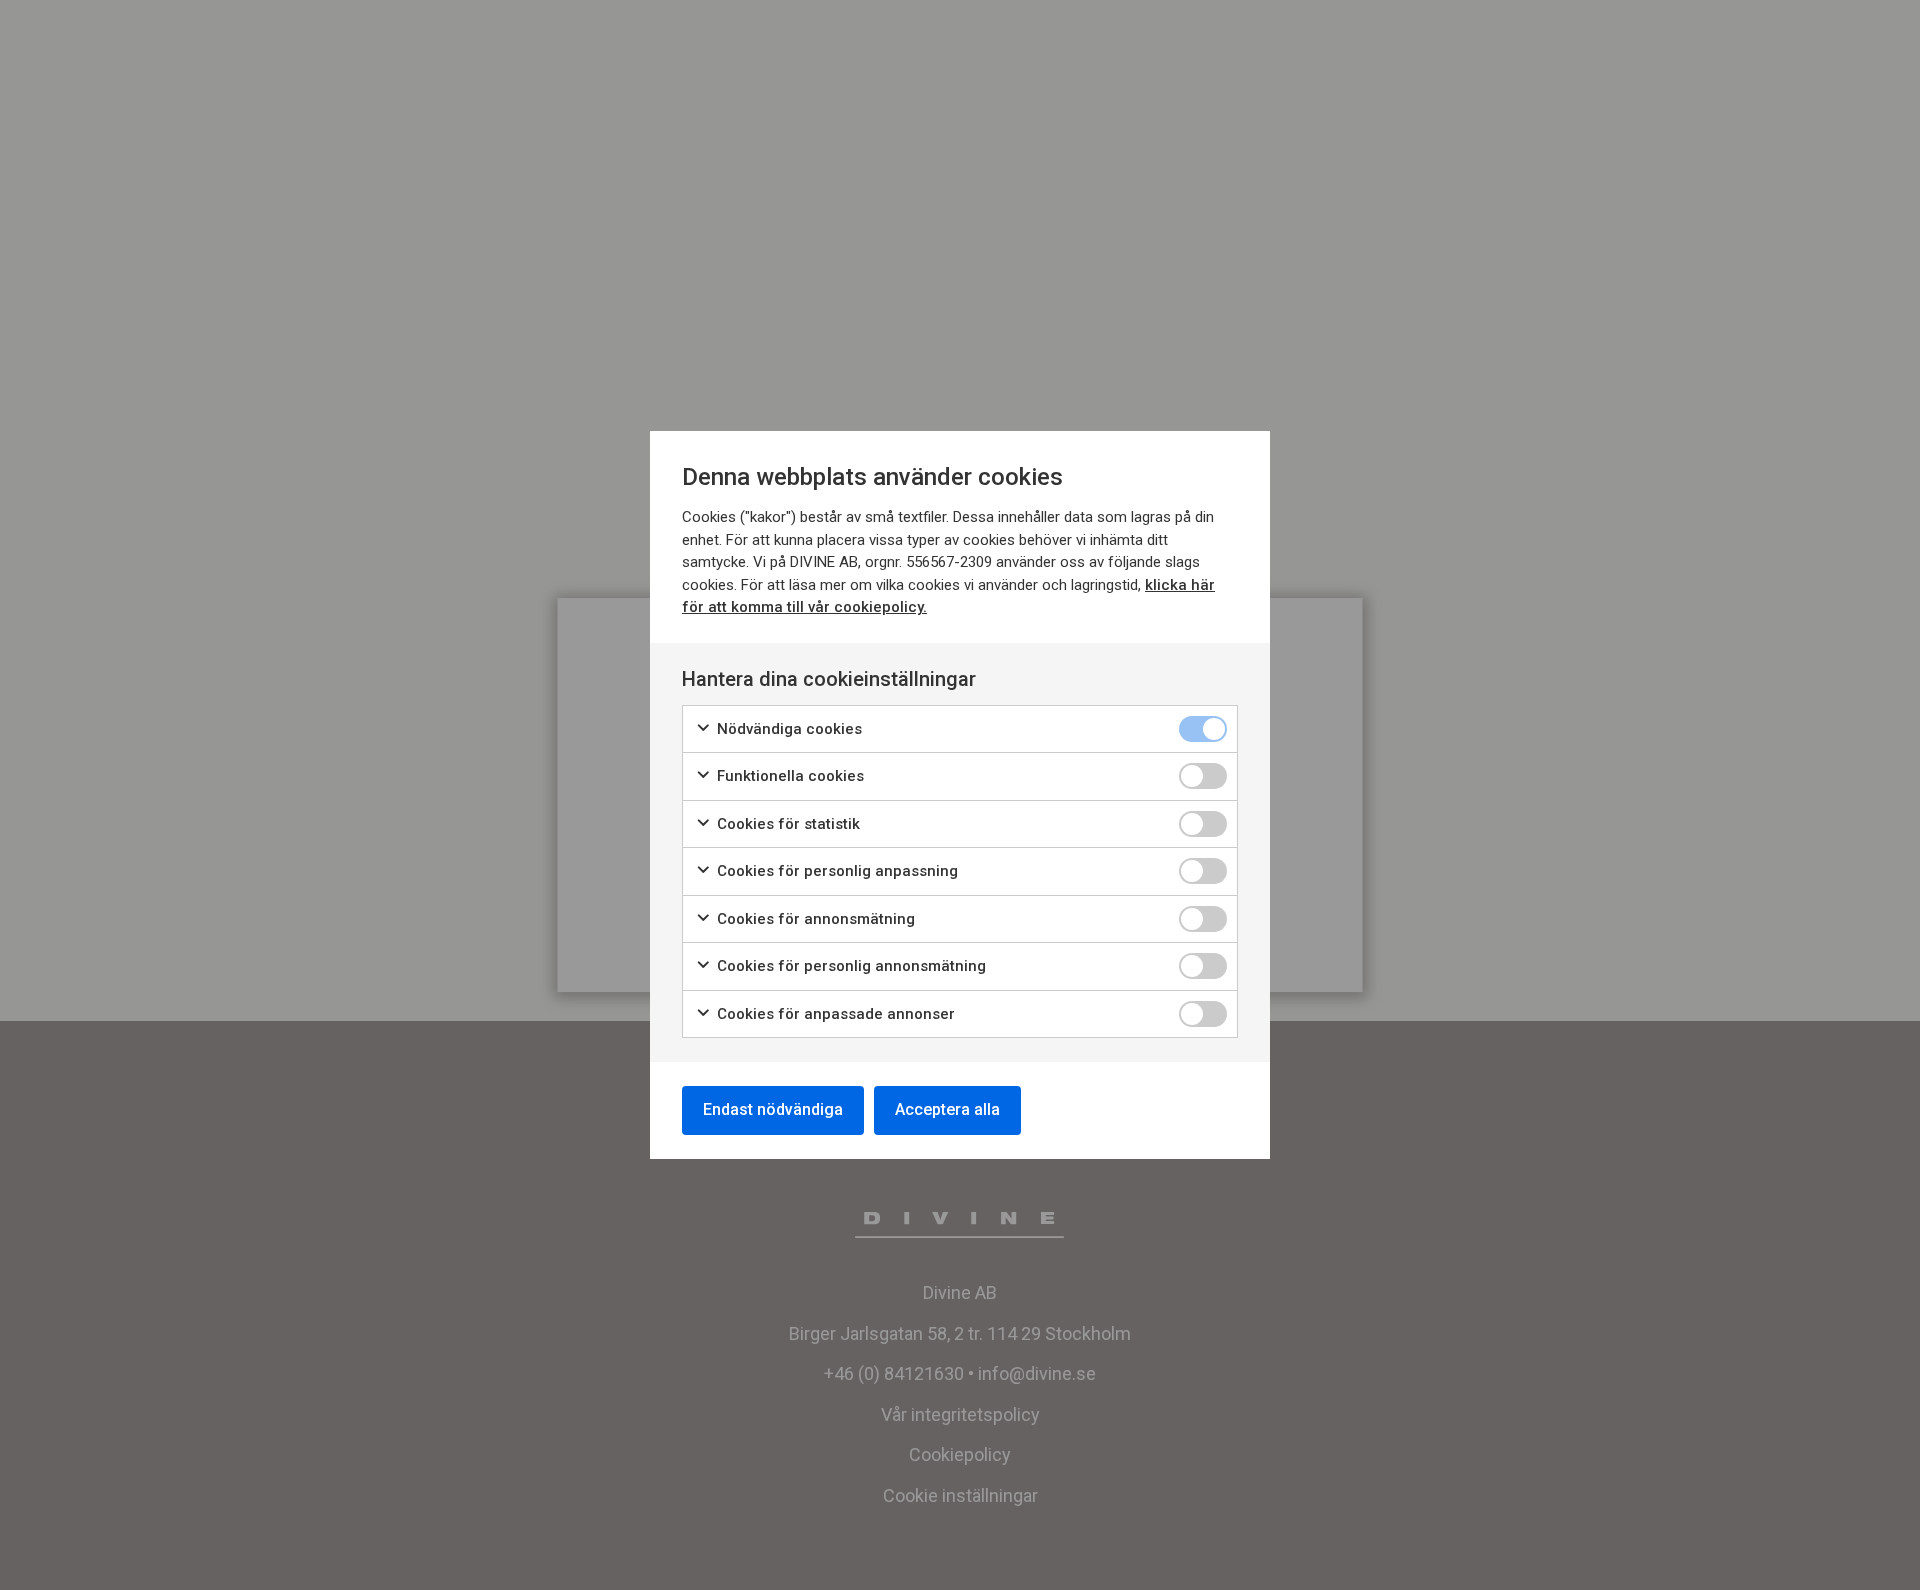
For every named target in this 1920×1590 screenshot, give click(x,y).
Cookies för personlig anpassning (835, 871)
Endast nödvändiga (773, 1109)
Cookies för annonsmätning (814, 919)
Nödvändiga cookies (787, 729)
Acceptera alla (947, 1109)
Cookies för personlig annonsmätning (849, 966)
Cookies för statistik (786, 824)
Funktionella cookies (788, 776)
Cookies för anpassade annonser (834, 1014)
